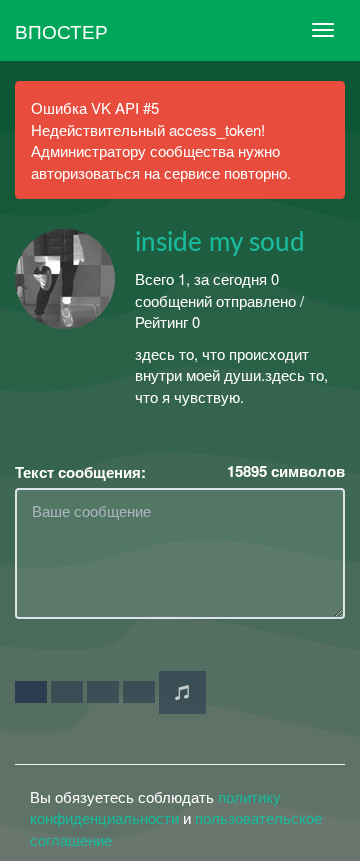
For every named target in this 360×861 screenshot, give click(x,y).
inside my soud (220, 243)
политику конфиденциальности (155, 807)
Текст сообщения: (80, 472)
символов (286, 471)
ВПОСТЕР (61, 30)
